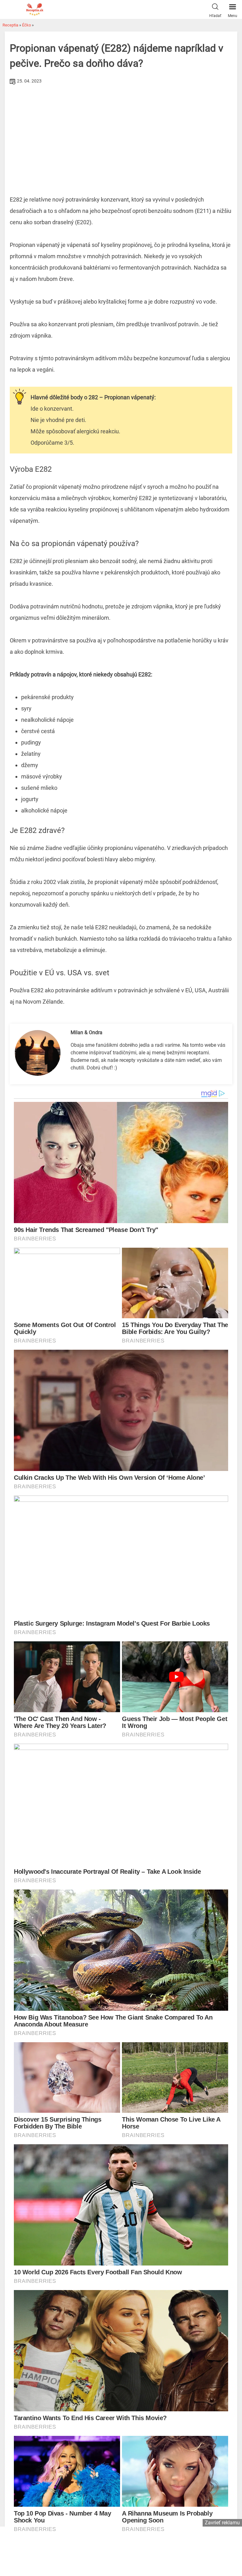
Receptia (10, 25)
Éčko (26, 25)
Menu (233, 16)
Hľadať (215, 16)
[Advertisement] (121, 134)
